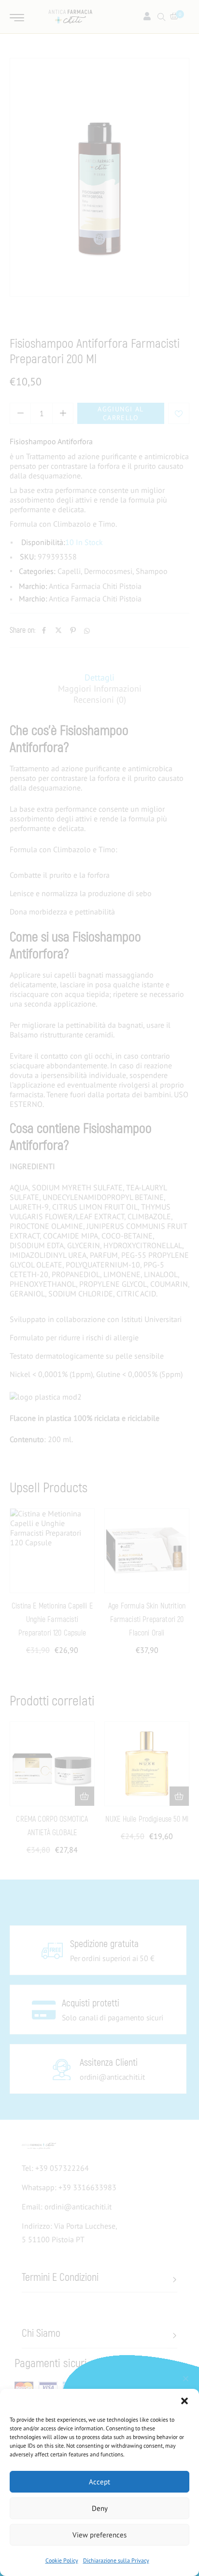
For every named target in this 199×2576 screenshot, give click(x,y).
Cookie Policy (62, 2560)
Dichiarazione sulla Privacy (116, 2560)
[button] (185, 2401)
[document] (99, 1288)
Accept (99, 2482)
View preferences (99, 2535)
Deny (100, 2508)
